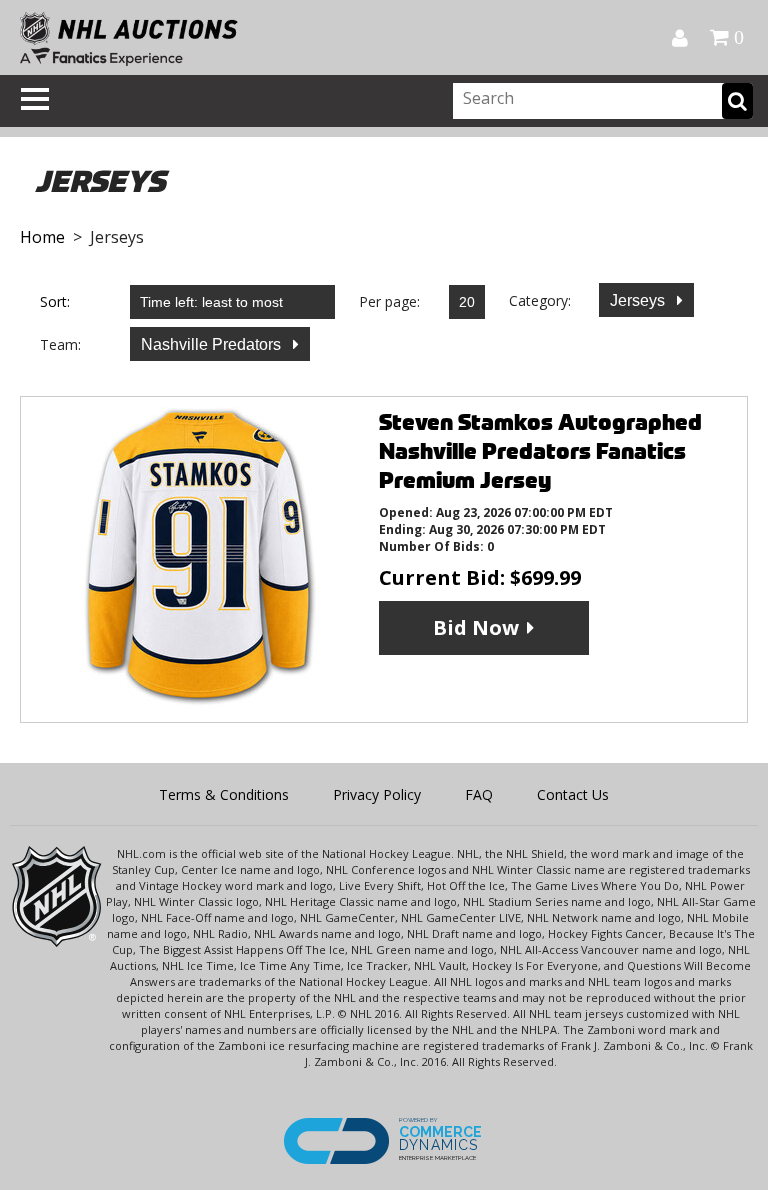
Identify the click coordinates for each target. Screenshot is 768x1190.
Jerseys (639, 300)
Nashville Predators (213, 344)
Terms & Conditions (224, 794)
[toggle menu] (35, 99)
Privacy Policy (377, 794)
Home (42, 237)
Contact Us (573, 794)
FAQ (479, 794)
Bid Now (476, 627)
